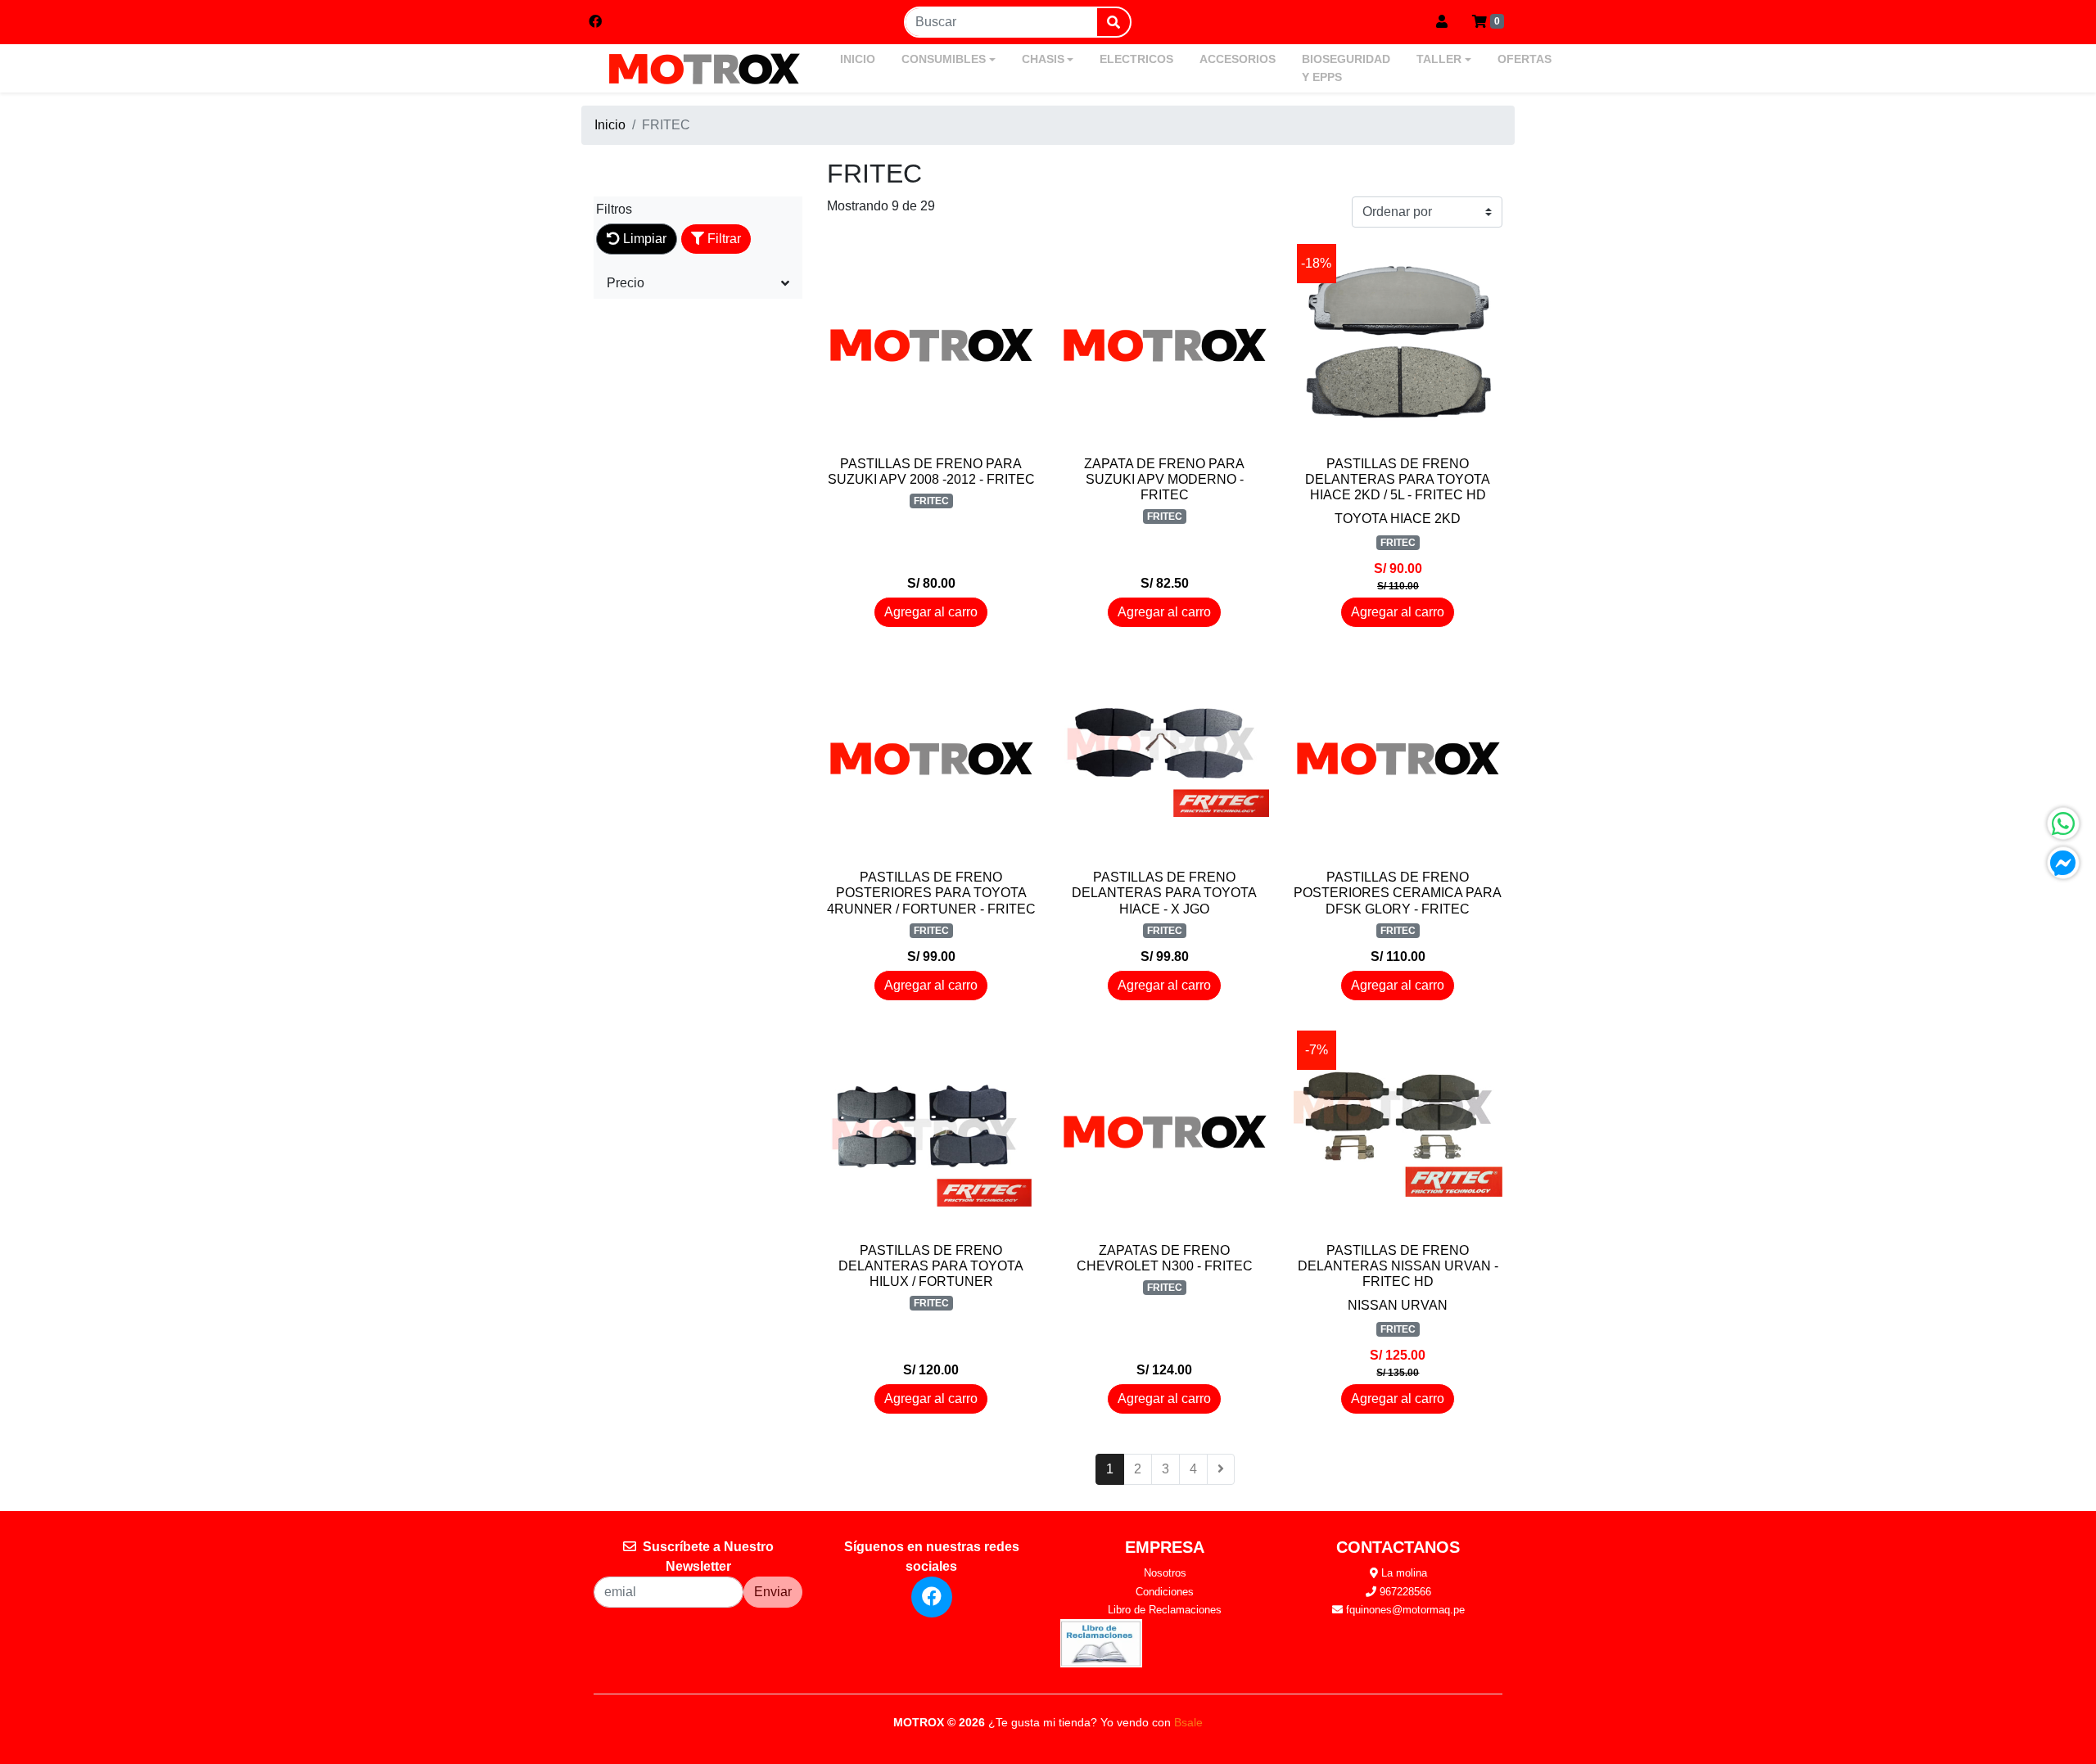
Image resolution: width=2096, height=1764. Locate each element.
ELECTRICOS (1136, 59)
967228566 (1404, 1592)
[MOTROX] (704, 69)
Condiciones (1165, 1592)
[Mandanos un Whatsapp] (2063, 823)
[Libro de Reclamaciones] (1101, 1642)
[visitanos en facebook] (595, 22)
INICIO (858, 59)
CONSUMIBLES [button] (944, 59)
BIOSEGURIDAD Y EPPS (1346, 68)
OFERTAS (1525, 59)
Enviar (773, 1592)
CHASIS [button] (1043, 59)
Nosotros (1165, 1573)
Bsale (1188, 1722)
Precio (626, 283)
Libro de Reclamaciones (1165, 1610)
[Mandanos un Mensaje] (2063, 863)
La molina (1403, 1573)
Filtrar (723, 239)
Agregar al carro (931, 612)
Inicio (610, 125)
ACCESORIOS (1238, 59)
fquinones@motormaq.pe (1404, 1610)
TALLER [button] (1439, 59)
